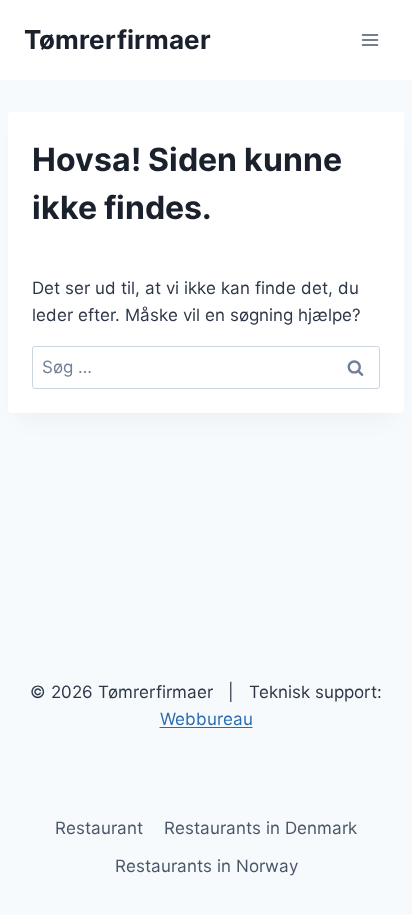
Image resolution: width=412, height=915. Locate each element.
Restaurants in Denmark (260, 828)
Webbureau (206, 719)
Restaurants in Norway (206, 866)
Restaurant (99, 828)
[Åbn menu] (369, 39)
